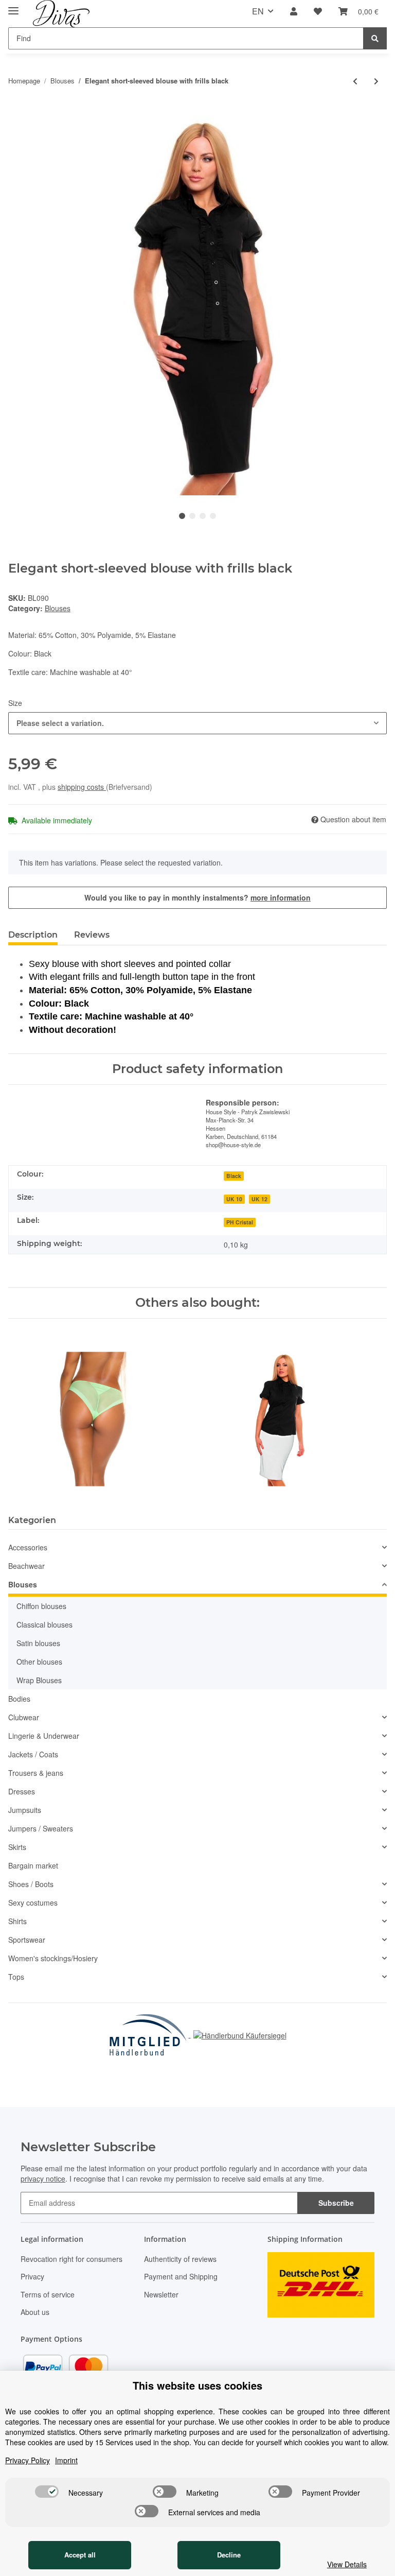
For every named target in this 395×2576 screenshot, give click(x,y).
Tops (16, 1977)
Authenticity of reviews (180, 2259)
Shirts (17, 1921)
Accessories (28, 1547)
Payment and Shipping (181, 2276)
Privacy (32, 2276)
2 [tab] (192, 516)
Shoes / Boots (31, 1884)
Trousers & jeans (36, 1773)
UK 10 (234, 1199)
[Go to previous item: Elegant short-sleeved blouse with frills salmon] (355, 81)
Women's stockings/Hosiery (53, 1958)
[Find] (375, 38)
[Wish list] (318, 12)
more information (281, 897)
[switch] (47, 2492)
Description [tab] (33, 935)
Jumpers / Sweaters (41, 1828)
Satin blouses (38, 1643)
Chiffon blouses (41, 1606)
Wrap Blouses (39, 1680)
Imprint (66, 2460)
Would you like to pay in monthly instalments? (197, 897)
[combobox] (197, 723)
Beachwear (26, 1566)
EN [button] (258, 11)
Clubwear (24, 1717)
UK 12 (259, 1199)
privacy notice (43, 2179)
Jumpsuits (25, 1810)
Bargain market (33, 1865)
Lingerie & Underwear (44, 1736)
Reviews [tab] (92, 935)
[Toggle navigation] (13, 6)
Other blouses (39, 1662)
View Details (347, 2564)
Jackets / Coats (33, 1754)
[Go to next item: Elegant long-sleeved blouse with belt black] (376, 81)
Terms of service (48, 2294)
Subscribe (336, 2203)
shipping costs (82, 787)
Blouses (58, 608)
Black (234, 1176)
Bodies (19, 1699)
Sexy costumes (33, 1903)
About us (35, 2312)
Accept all (80, 2555)
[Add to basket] (16, 111)
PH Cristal (240, 1222)
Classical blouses (44, 1624)
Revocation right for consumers (71, 2259)
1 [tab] (182, 516)
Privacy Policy (28, 2460)
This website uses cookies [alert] (197, 2385)
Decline (229, 2555)
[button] (294, 12)
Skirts (17, 1847)
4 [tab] (213, 516)
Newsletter (161, 2294)
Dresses (22, 1791)
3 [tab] (203, 516)
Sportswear (27, 1940)
